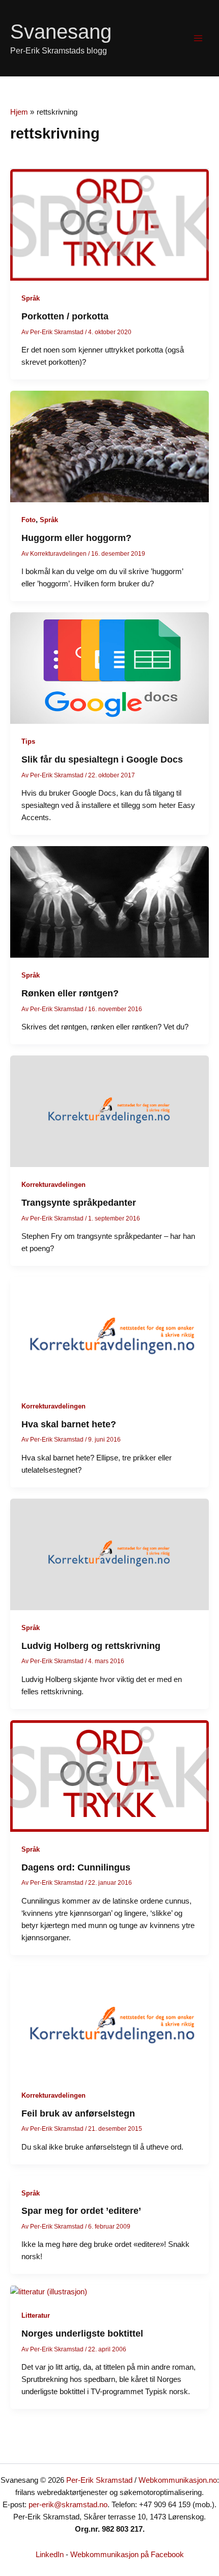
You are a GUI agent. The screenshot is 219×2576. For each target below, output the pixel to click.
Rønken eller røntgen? (70, 993)
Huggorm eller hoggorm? (76, 538)
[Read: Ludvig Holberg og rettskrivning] (109, 1554)
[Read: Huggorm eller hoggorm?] (109, 446)
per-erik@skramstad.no (68, 2505)
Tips (28, 741)
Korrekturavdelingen (53, 1185)
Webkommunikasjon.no (178, 2480)
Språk (31, 298)
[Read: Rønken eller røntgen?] (109, 902)
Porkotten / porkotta (65, 316)
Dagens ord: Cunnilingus (76, 1867)
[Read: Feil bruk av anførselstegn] (109, 2021)
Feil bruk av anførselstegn (78, 2113)
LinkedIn (50, 2555)
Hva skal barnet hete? (69, 1424)
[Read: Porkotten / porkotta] (109, 225)
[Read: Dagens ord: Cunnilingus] (109, 1775)
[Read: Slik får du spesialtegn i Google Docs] (109, 668)
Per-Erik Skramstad (99, 2480)
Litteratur (36, 2315)
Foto (29, 520)
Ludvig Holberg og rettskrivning (91, 1646)
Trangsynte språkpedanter (79, 1202)
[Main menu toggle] (198, 38)
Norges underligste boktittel (82, 2333)
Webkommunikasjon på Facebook (127, 2555)
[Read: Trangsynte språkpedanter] (109, 1110)
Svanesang (61, 32)
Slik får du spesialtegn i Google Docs (102, 759)
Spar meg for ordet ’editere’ (81, 2211)
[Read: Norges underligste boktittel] (49, 2291)
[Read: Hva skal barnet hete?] (109, 1332)
